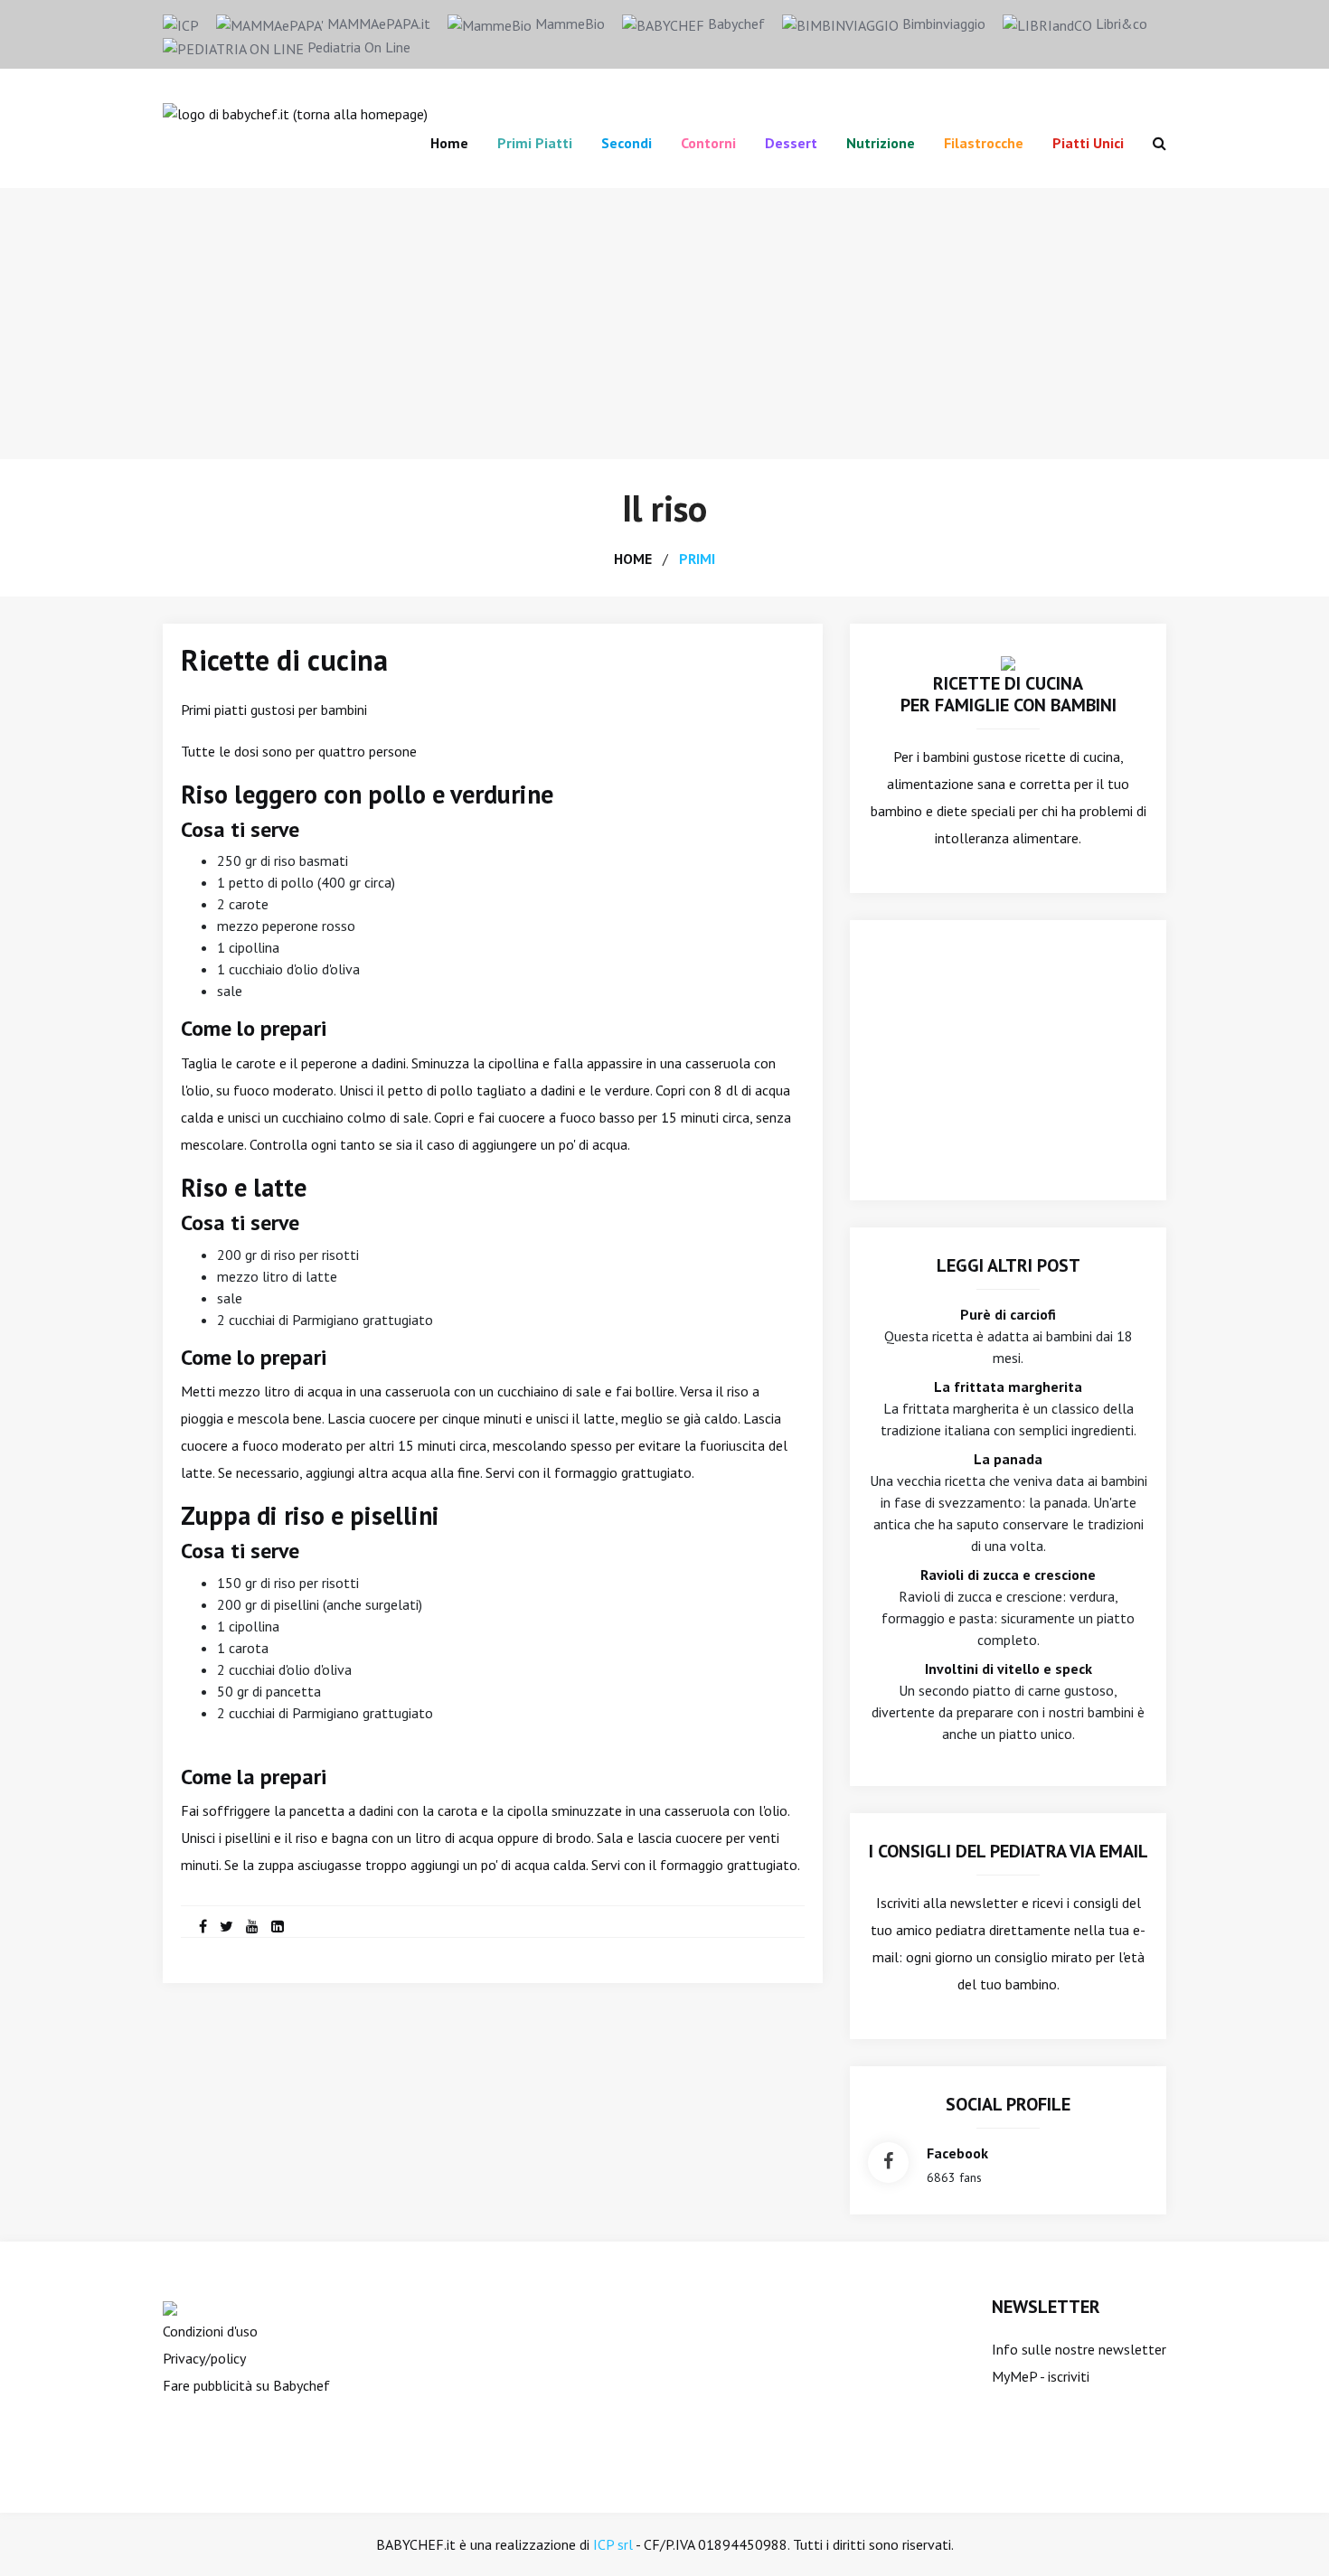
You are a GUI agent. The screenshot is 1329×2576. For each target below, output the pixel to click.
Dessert (791, 143)
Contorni (708, 143)
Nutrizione (881, 143)
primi (697, 559)
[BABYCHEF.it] (1008, 662)
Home (449, 143)
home (633, 559)
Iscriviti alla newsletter (947, 1903)
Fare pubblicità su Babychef (246, 2385)
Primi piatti (535, 143)
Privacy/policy (204, 2358)
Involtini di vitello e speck (1009, 1669)
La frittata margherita (1008, 1387)
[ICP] (181, 24)
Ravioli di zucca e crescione (1008, 1575)
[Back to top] (1287, 2534)
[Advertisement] (664, 324)
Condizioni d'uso (210, 2331)
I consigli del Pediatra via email (1009, 1851)
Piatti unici (1088, 143)
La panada (1008, 1459)
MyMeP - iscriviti (1041, 2376)
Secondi (627, 143)
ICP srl (613, 2544)
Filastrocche (984, 143)
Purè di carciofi (1008, 1314)
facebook (957, 2153)
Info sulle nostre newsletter (1079, 2349)
